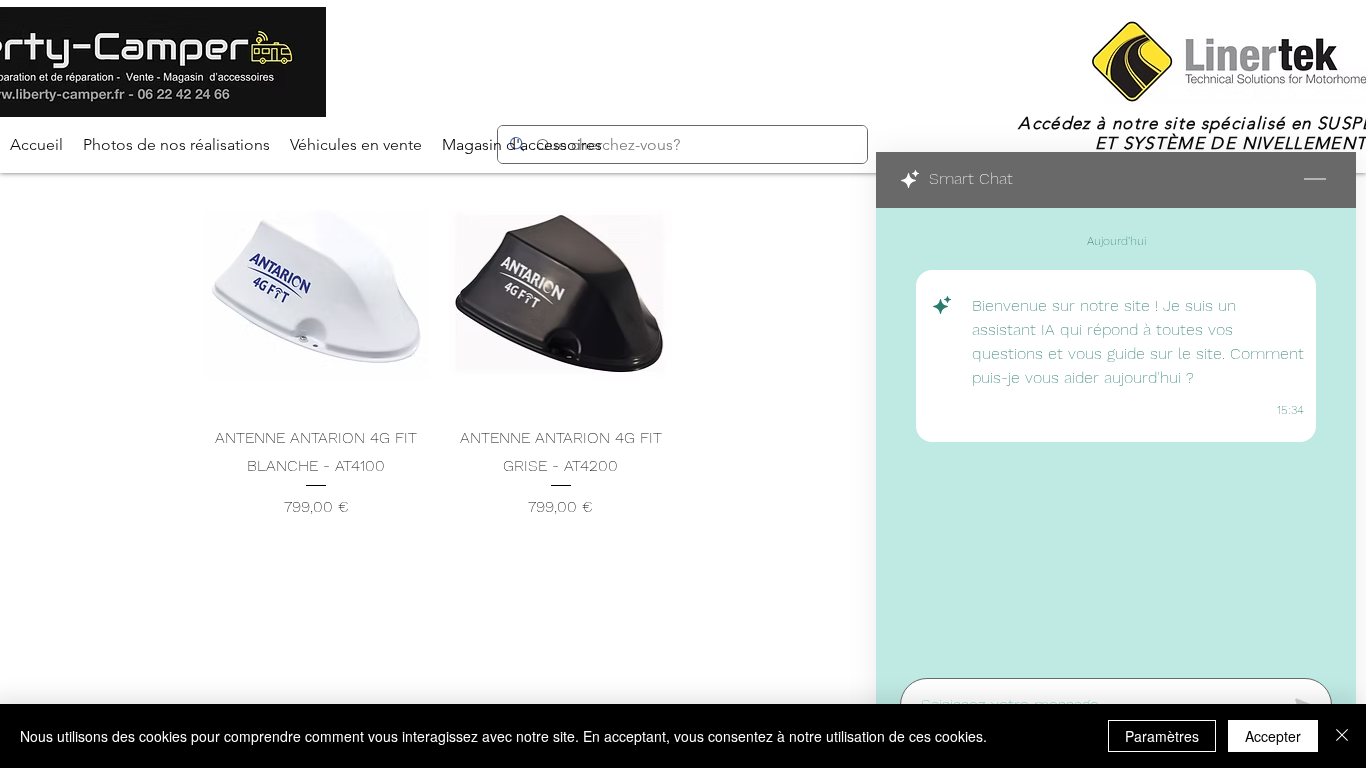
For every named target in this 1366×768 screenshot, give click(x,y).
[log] (1116, 437)
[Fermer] (1342, 736)
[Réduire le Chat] (1315, 180)
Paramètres (1162, 736)
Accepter (1273, 736)
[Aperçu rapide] (316, 295)
